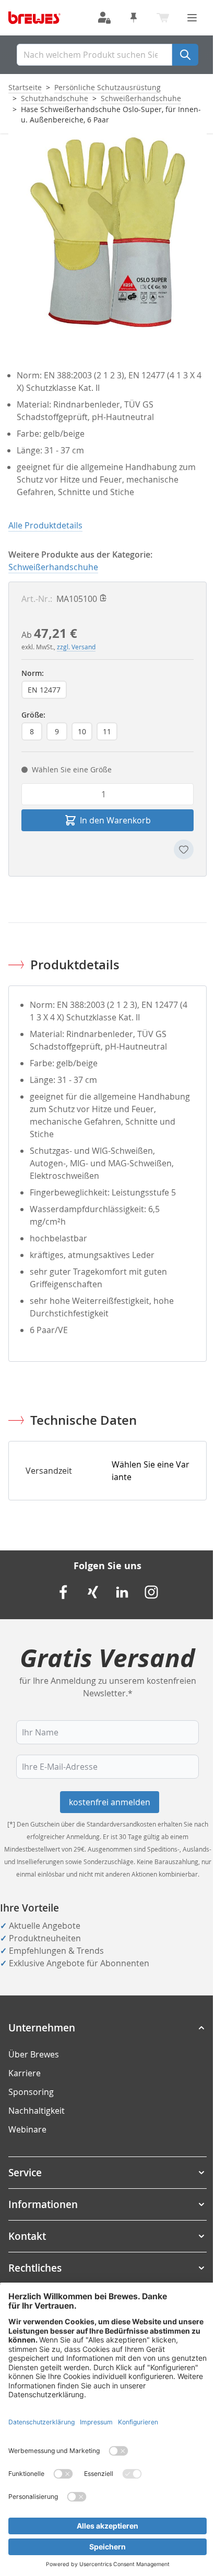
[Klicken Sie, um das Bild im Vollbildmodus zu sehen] (107, 232)
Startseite (25, 87)
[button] (107, 2028)
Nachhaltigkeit (37, 2111)
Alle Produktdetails (45, 525)
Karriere (25, 2073)
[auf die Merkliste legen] (184, 849)
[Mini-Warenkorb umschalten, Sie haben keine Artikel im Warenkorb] (163, 18)
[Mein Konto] (104, 18)
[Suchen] (185, 55)
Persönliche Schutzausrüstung (107, 87)
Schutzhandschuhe (55, 98)
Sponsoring (31, 2092)
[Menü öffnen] (192, 18)
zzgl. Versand (76, 647)
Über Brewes (34, 2054)
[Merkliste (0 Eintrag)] (134, 18)
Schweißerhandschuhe (141, 98)
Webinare (27, 2129)
